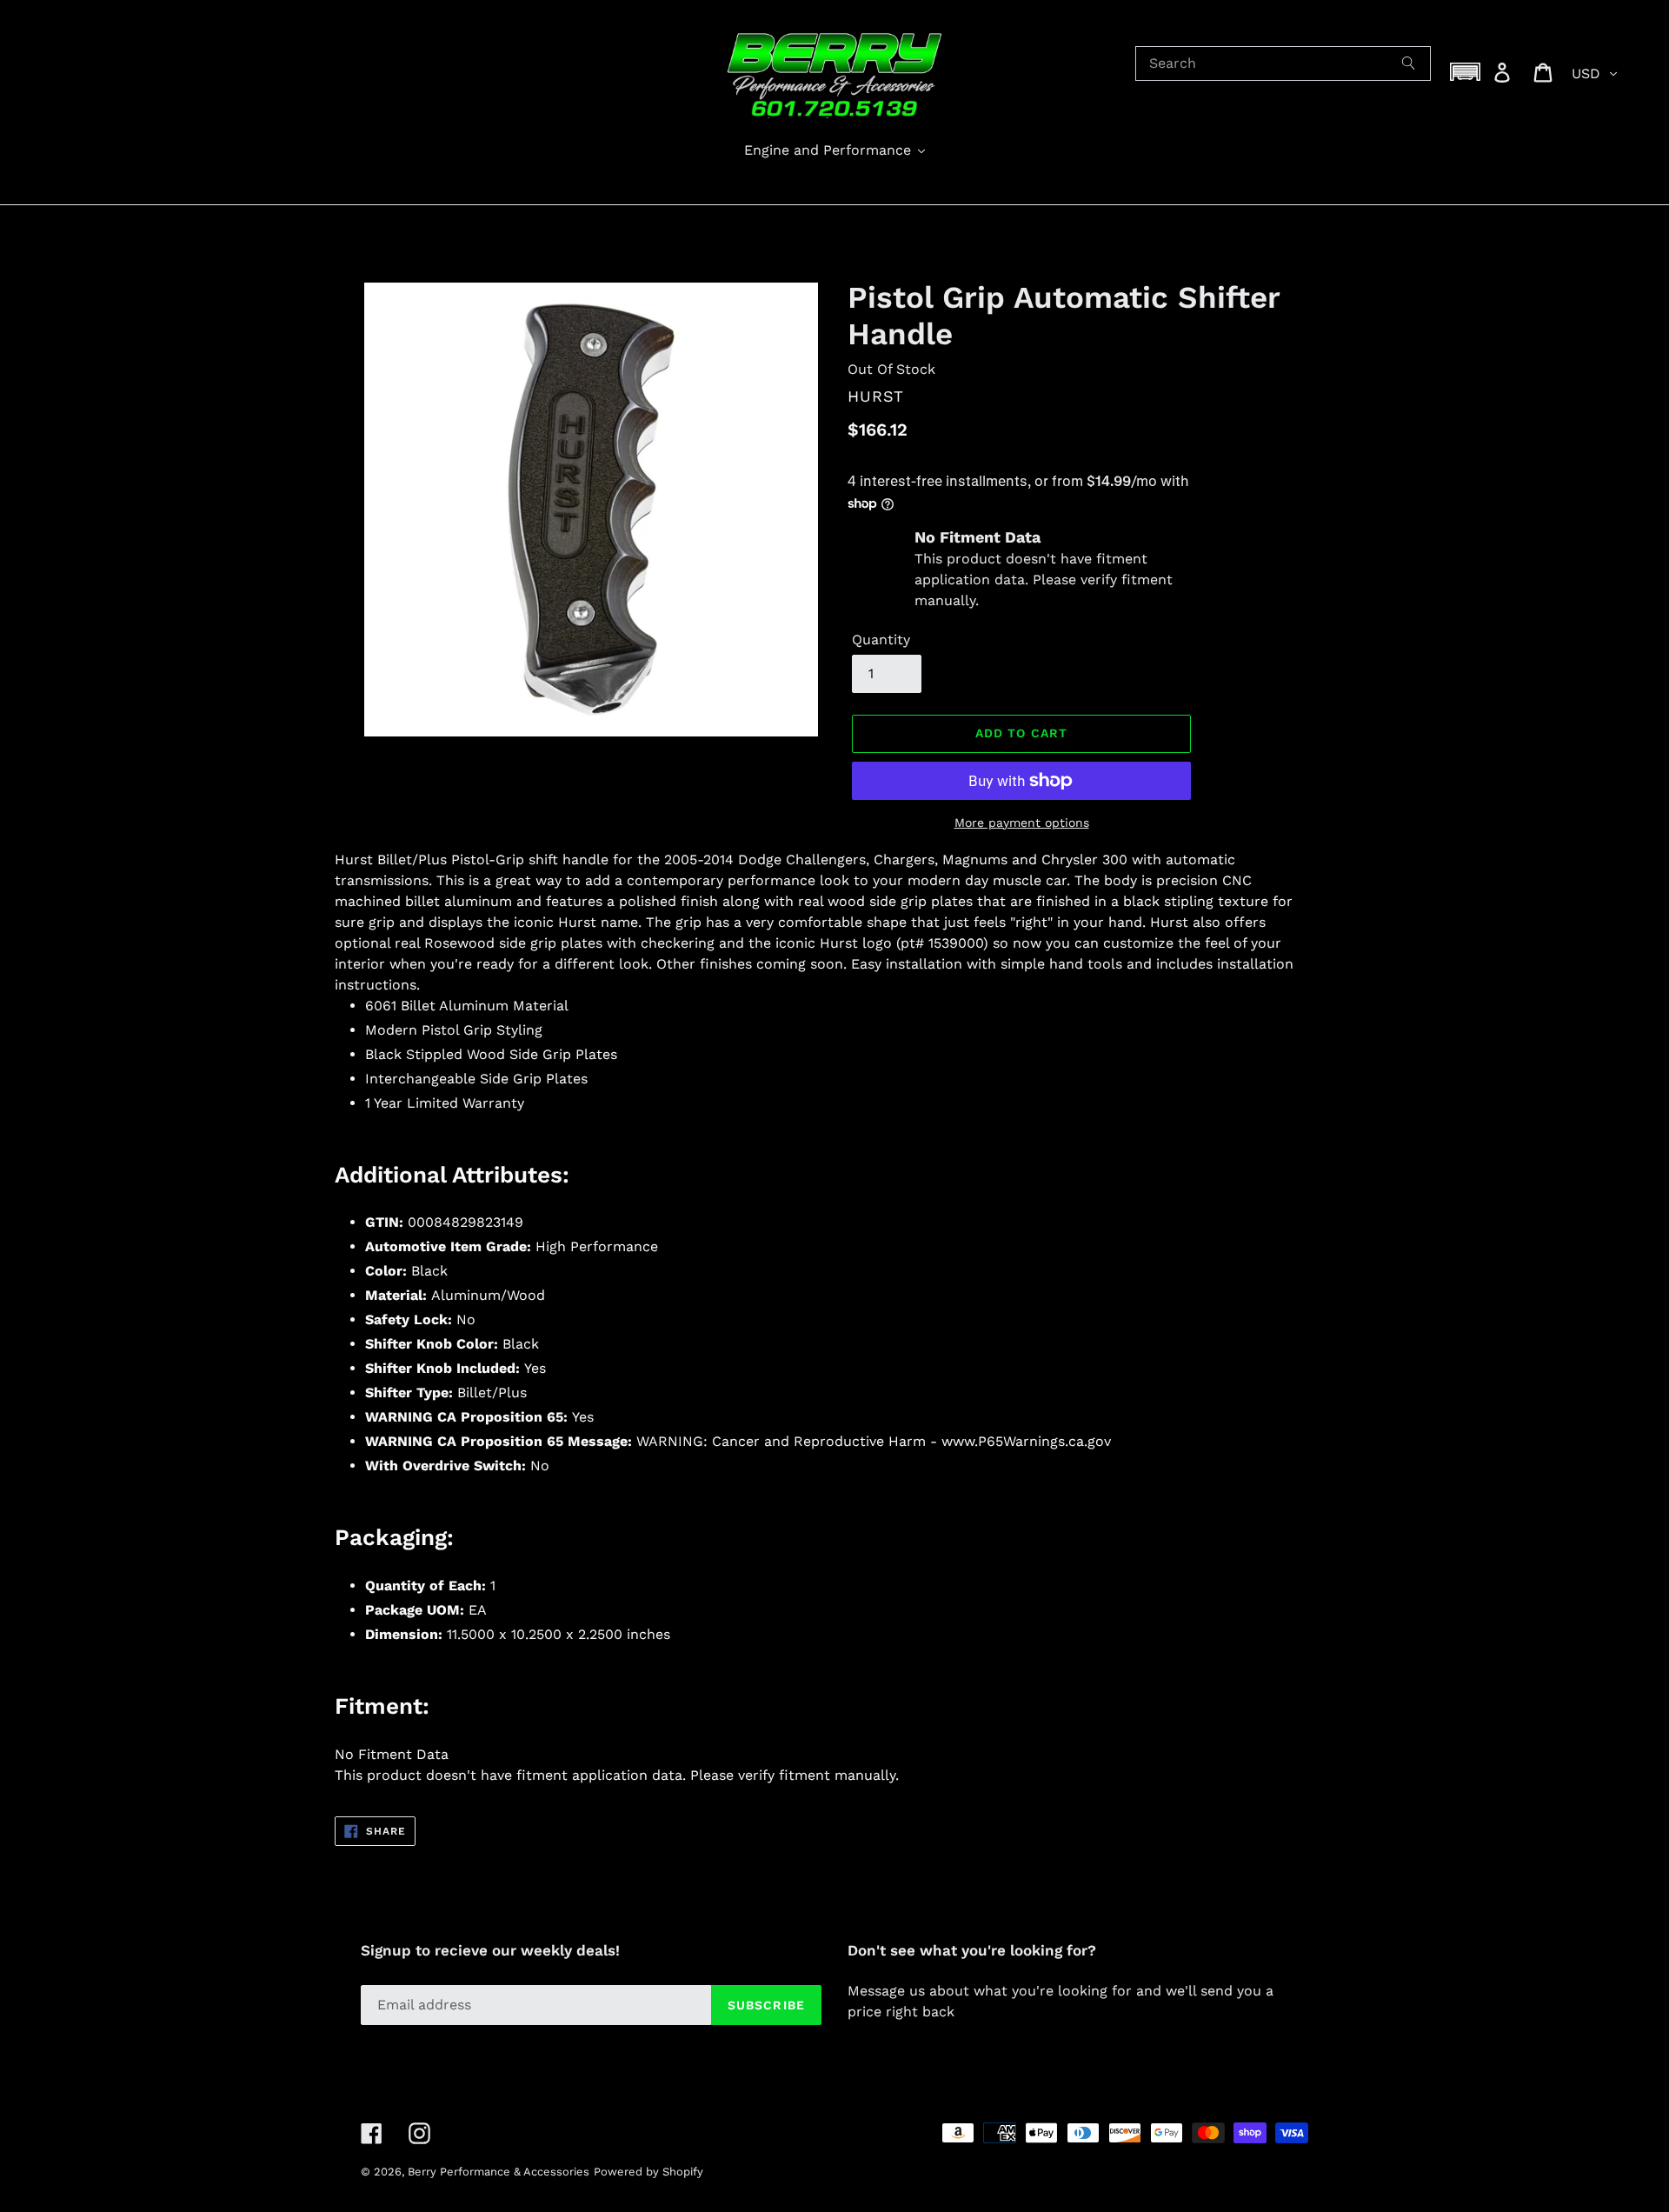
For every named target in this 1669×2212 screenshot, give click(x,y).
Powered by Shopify (648, 2172)
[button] (1466, 72)
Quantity (881, 640)
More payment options (1022, 823)
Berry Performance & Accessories (499, 2172)
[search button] (1409, 63)
